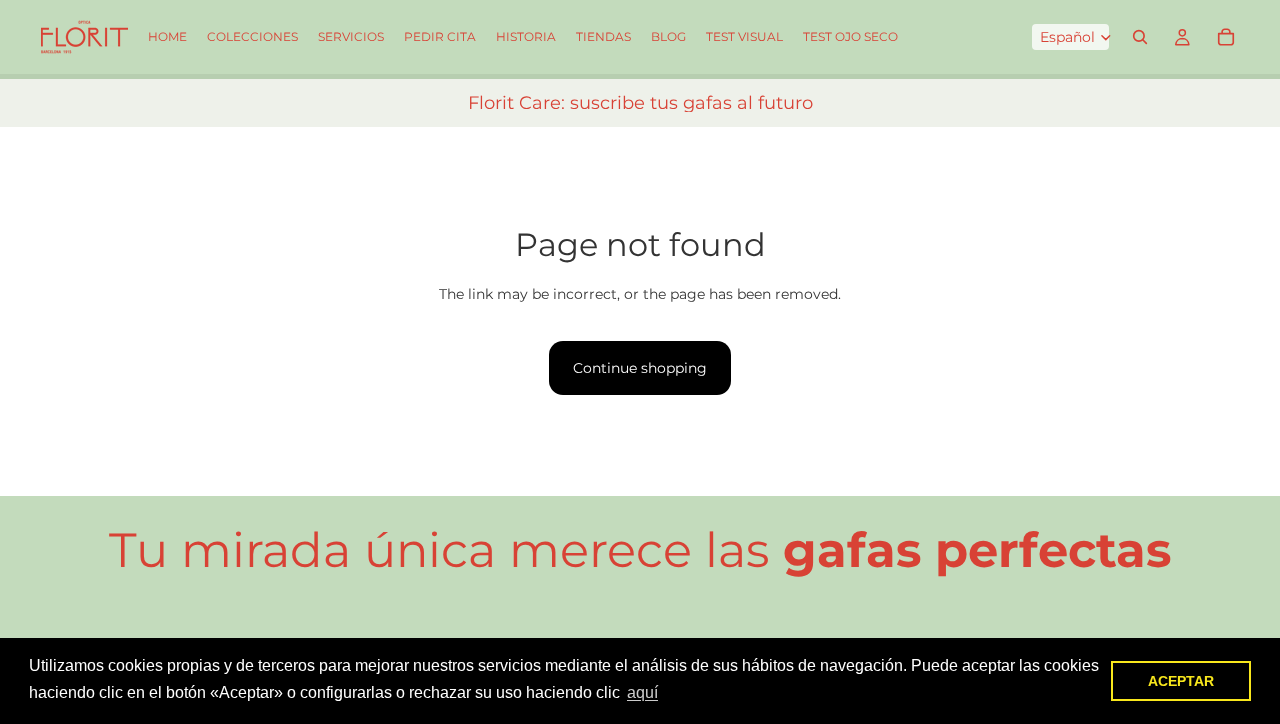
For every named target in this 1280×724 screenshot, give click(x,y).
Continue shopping (640, 368)
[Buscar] (1140, 37)
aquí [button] (642, 692)
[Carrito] (1226, 37)
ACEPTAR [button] (1181, 681)
